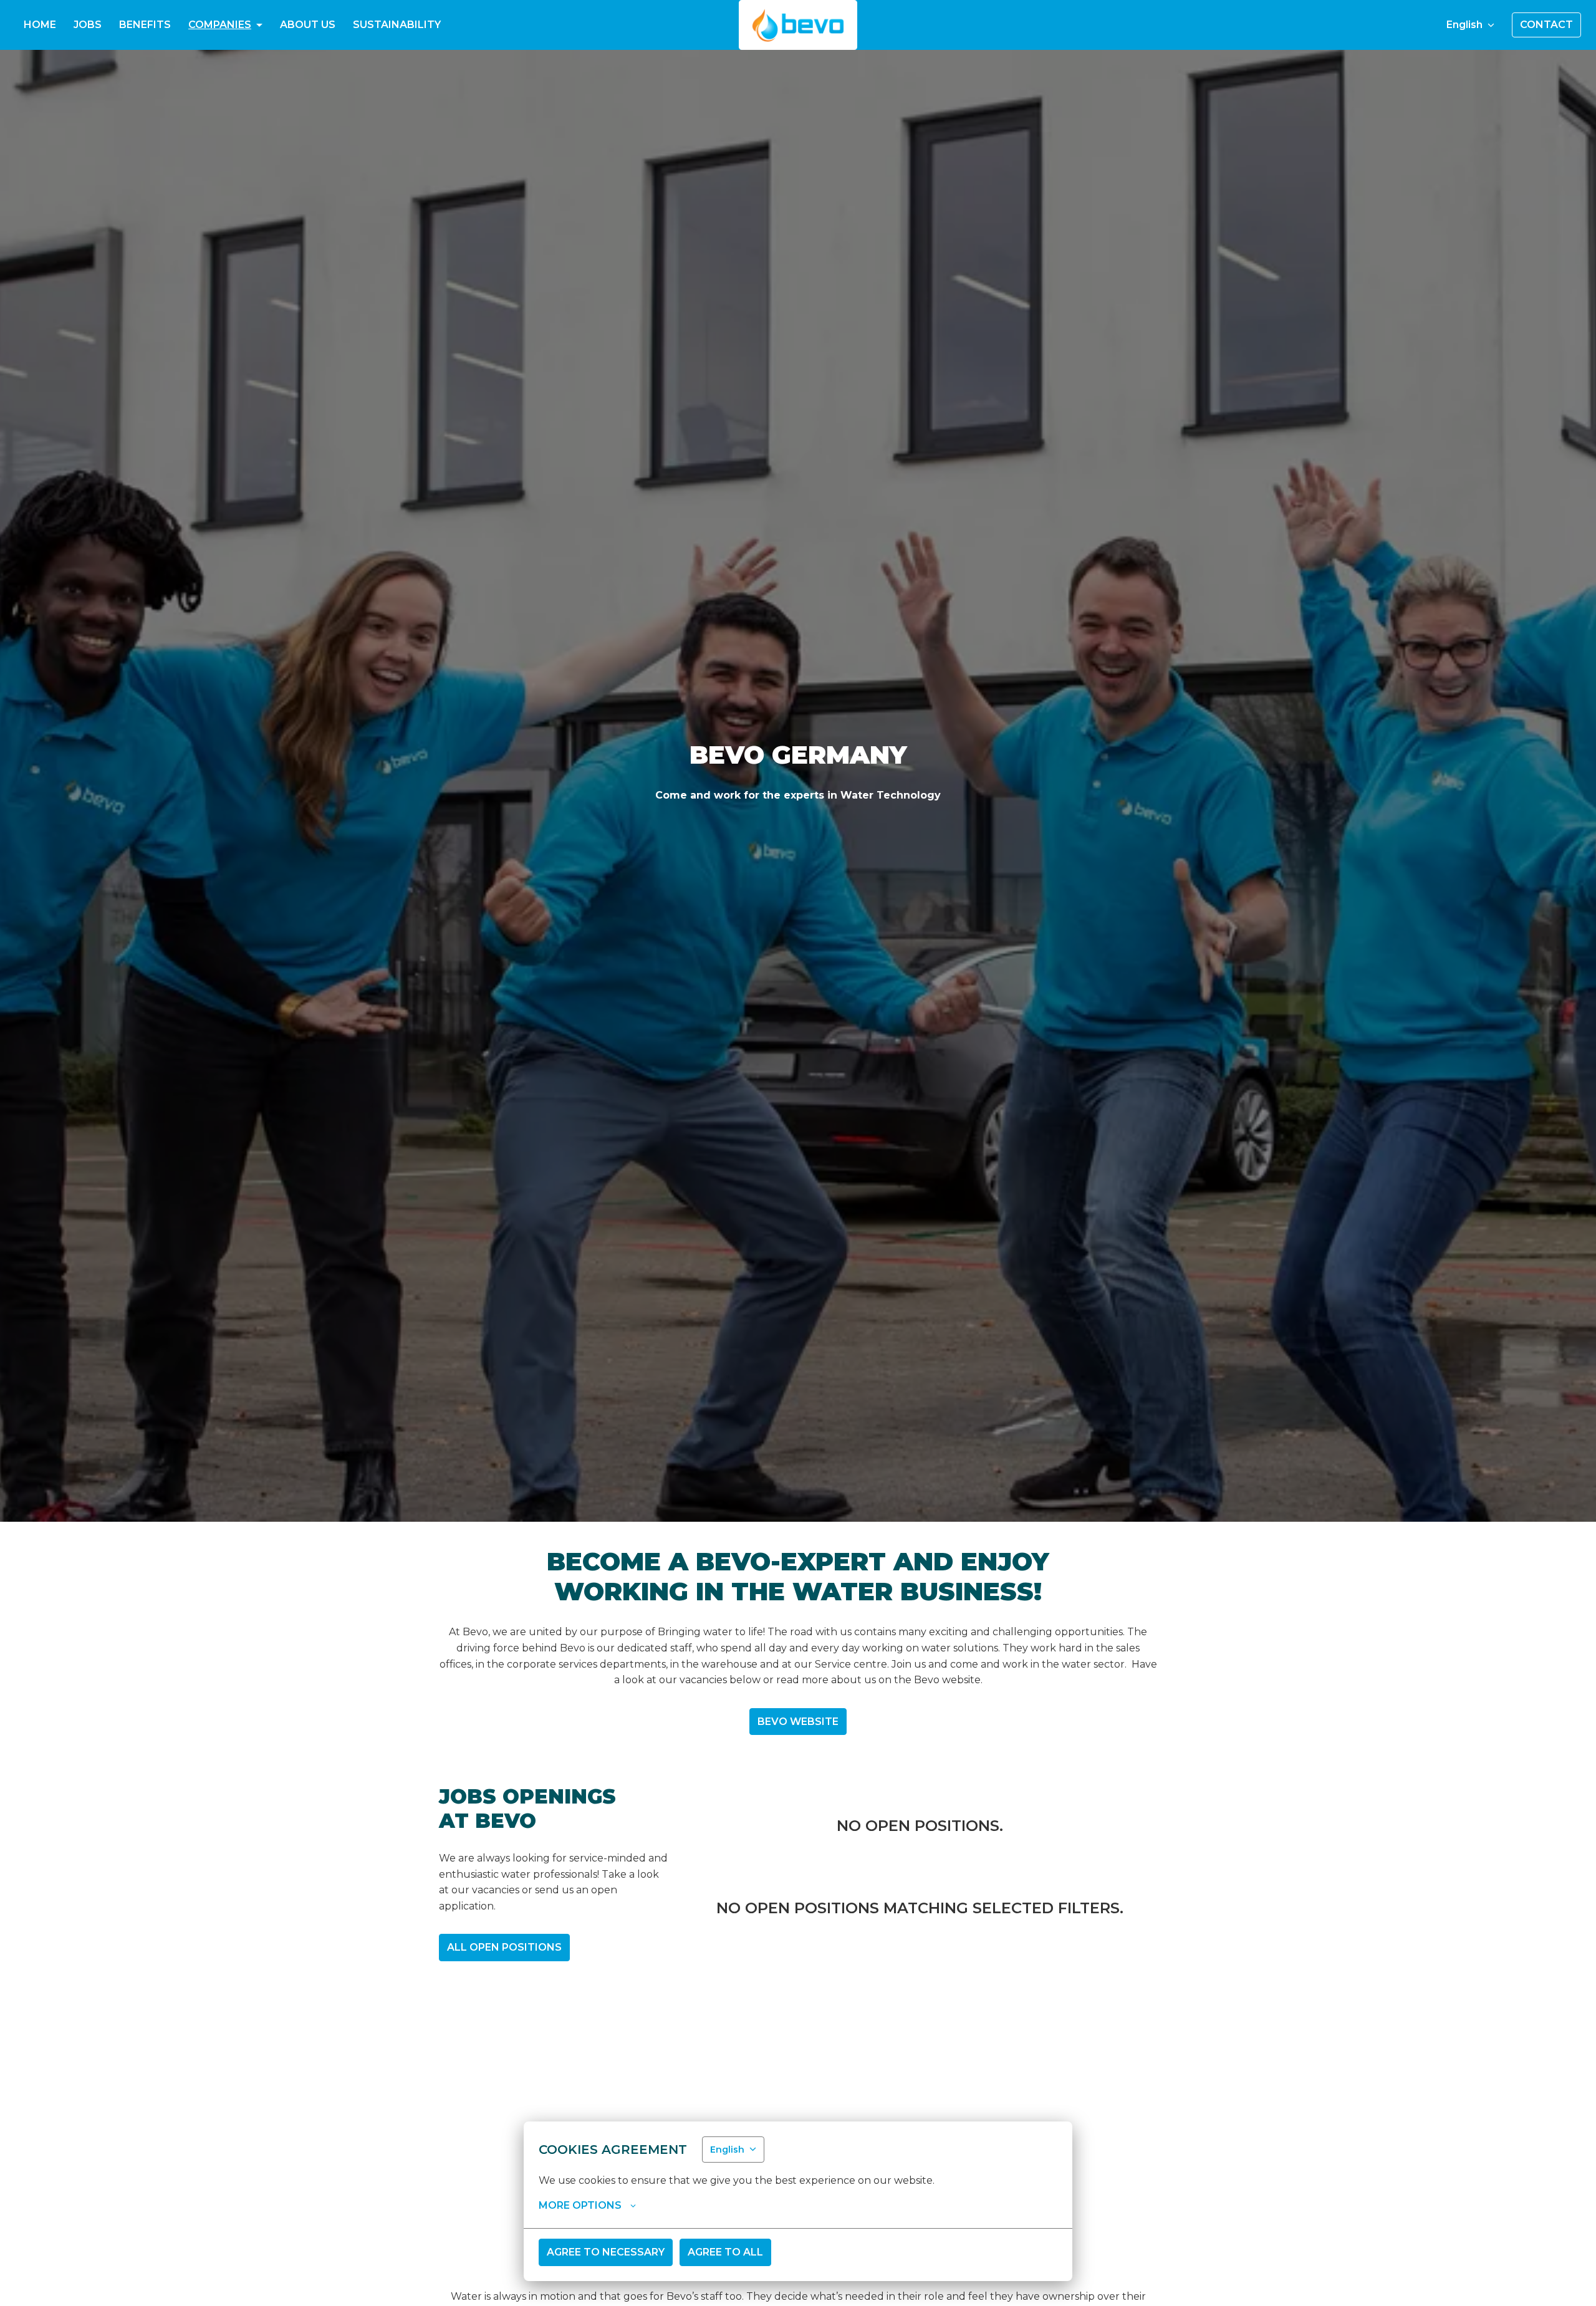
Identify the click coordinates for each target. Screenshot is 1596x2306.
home (40, 25)
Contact (1546, 25)
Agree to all (725, 2252)
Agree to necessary (606, 2252)
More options (580, 2205)
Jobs (88, 25)
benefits (145, 25)
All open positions (504, 1947)
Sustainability (397, 25)
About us (308, 25)
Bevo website (798, 1722)
